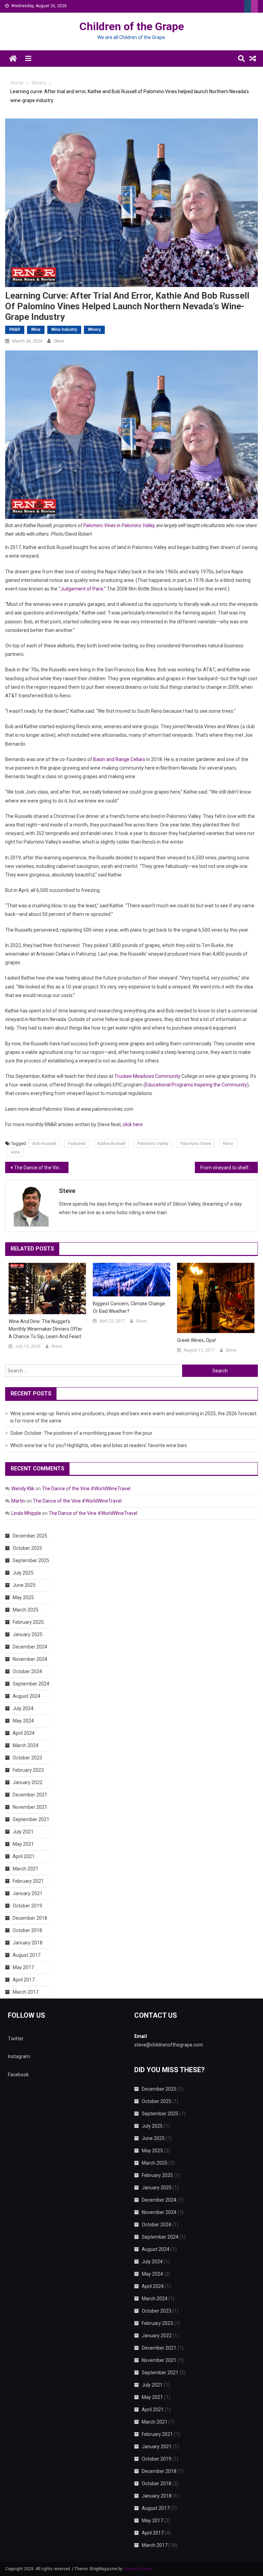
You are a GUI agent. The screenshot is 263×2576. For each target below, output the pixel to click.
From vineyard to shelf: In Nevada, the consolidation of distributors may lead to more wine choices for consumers (229, 1168)
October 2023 (27, 1758)
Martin (18, 1501)
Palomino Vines (196, 1143)
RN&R (15, 329)
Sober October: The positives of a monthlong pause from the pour (81, 1433)
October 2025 (27, 1548)
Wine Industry (64, 329)
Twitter (16, 2039)
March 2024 (26, 1745)
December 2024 (30, 1647)
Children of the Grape (132, 26)
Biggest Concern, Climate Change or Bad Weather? (129, 1307)
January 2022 (28, 1782)
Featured (77, 1143)
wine (15, 1152)
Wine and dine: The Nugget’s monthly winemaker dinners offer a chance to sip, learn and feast (45, 1329)
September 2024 (31, 1684)
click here (133, 1124)
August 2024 (27, 1696)
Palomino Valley (153, 1143)
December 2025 (30, 1536)
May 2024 (23, 1721)
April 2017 (24, 1980)
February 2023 (28, 1770)
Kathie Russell (111, 1143)
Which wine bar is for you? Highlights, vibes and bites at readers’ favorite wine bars (99, 1445)
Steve (59, 341)
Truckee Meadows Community (147, 1076)
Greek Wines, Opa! (196, 1340)
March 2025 (26, 1610)
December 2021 (30, 1795)
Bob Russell (44, 1143)
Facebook (18, 2075)
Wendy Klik (23, 1489)
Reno (228, 1143)
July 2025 (23, 1573)
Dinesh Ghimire (138, 2569)
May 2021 (23, 1844)
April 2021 (24, 1856)
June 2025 (24, 1585)
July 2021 (23, 1832)
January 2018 (28, 1943)
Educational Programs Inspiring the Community (196, 1085)
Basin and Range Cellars (119, 759)
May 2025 (23, 1597)
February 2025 (28, 1622)
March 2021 (26, 1869)
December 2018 (30, 1918)
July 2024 (23, 1708)
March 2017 (26, 1992)
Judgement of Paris (82, 589)
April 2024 (24, 1733)
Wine (36, 329)
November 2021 (30, 1807)
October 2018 (27, 1930)
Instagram (19, 2056)
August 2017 (27, 1955)
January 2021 (28, 1893)
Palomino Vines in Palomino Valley (119, 525)
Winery (94, 329)
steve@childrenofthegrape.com (169, 2045)
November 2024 (30, 1659)
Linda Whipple (26, 1513)
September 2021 (31, 1819)
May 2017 (23, 1967)
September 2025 (31, 1560)
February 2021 (28, 1881)
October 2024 (27, 1671)
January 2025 (28, 1634)
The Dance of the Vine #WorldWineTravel (41, 1168)
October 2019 (27, 1906)
